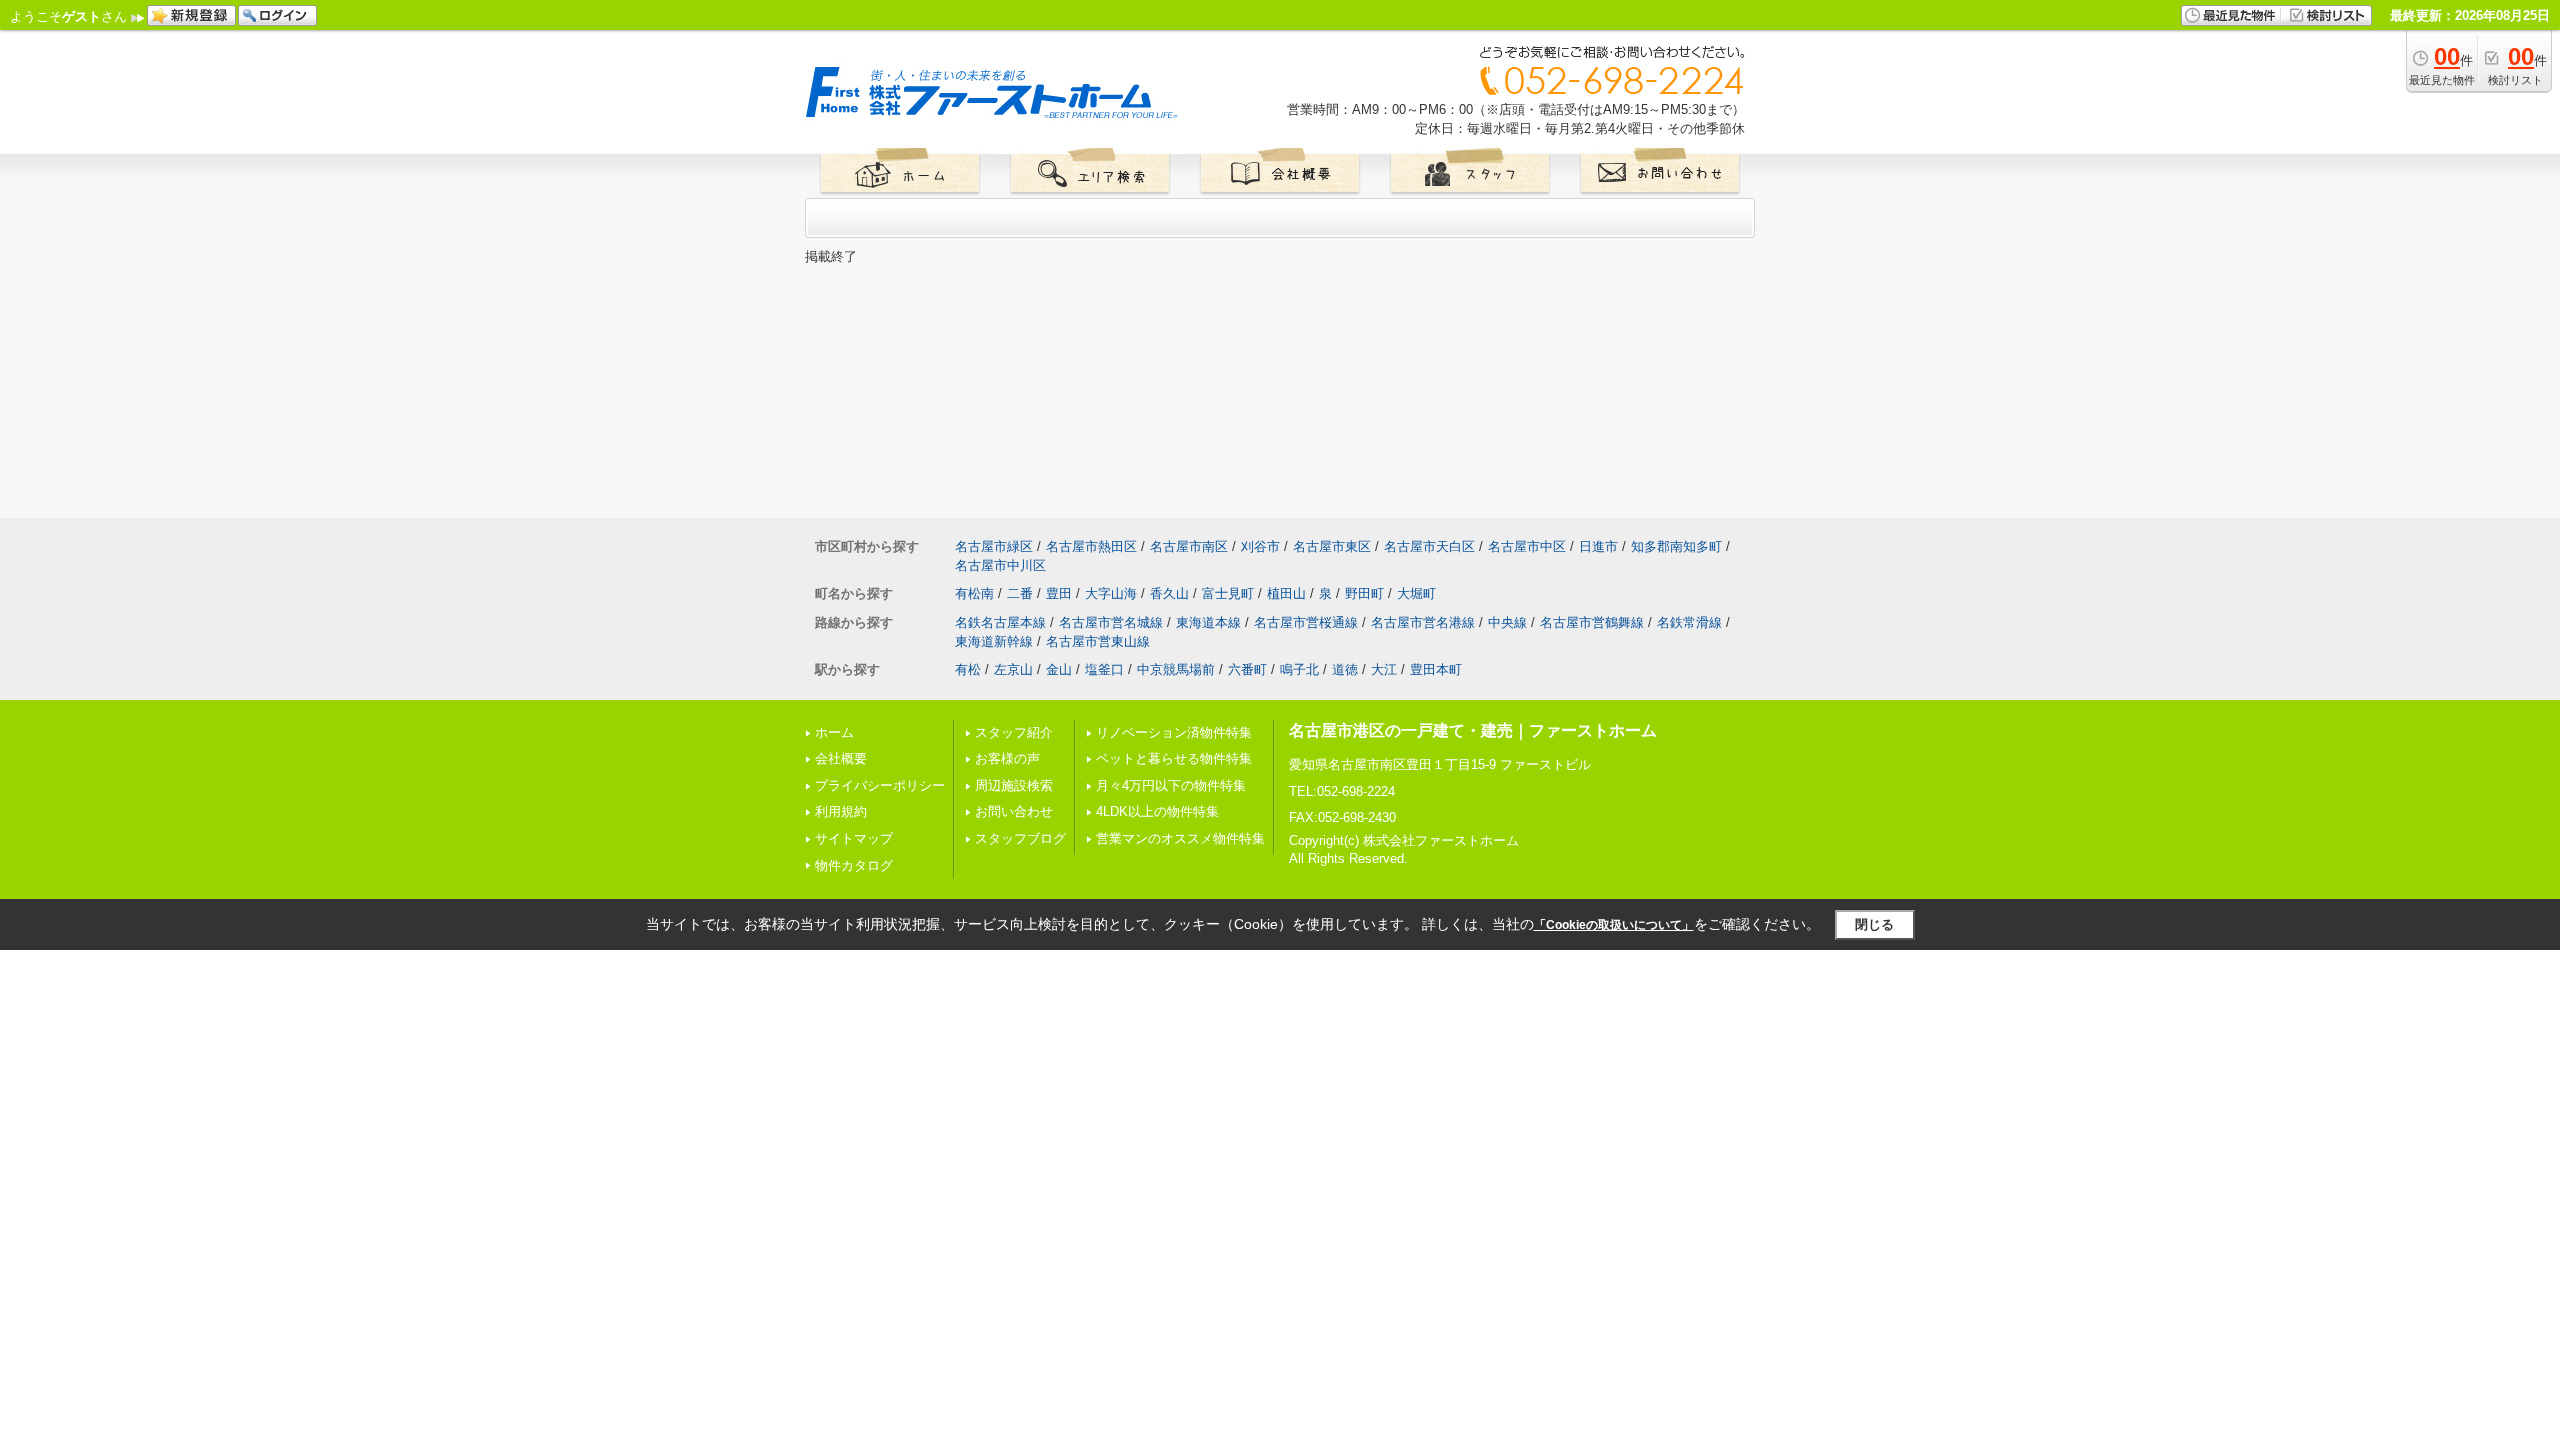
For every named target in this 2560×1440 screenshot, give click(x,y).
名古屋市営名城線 (1111, 622)
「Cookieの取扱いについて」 (1614, 925)
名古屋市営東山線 (1098, 641)
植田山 (1286, 593)
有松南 (974, 593)
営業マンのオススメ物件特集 (1180, 838)
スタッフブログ (1020, 838)
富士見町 (1228, 593)
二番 (1020, 593)
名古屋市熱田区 (1091, 546)
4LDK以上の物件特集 (1157, 811)
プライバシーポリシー (880, 785)
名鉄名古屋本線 (1000, 622)
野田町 (1364, 593)
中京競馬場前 (1176, 669)
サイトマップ (854, 838)
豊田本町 (1436, 669)
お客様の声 (1007, 758)
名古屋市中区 (1527, 546)
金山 (1059, 669)
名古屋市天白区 (1429, 546)
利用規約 (841, 811)
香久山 (1169, 593)
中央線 (1507, 622)
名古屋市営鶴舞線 (1592, 622)
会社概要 (841, 758)
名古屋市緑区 (994, 546)
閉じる (1874, 924)
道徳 (1345, 669)
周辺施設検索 (1014, 785)
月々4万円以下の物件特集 (1171, 785)
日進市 (1598, 546)
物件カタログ (854, 865)
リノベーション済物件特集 (1174, 732)
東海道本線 (1208, 622)
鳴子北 (1299, 669)
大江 (1384, 669)
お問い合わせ (1014, 811)
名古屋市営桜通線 (1306, 622)
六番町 (1247, 669)
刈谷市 (1260, 546)
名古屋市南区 (1189, 546)
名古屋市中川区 (1000, 565)
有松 (968, 669)
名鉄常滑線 (1689, 622)
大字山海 (1111, 593)
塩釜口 (1104, 669)
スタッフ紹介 (1014, 732)
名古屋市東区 (1332, 546)
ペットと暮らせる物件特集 (1174, 758)
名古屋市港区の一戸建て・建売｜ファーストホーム (1473, 730)
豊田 (1059, 593)
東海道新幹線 (994, 641)
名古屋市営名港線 (1423, 622)
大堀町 (1416, 593)
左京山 (1013, 669)
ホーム (834, 732)
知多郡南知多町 (1676, 546)
